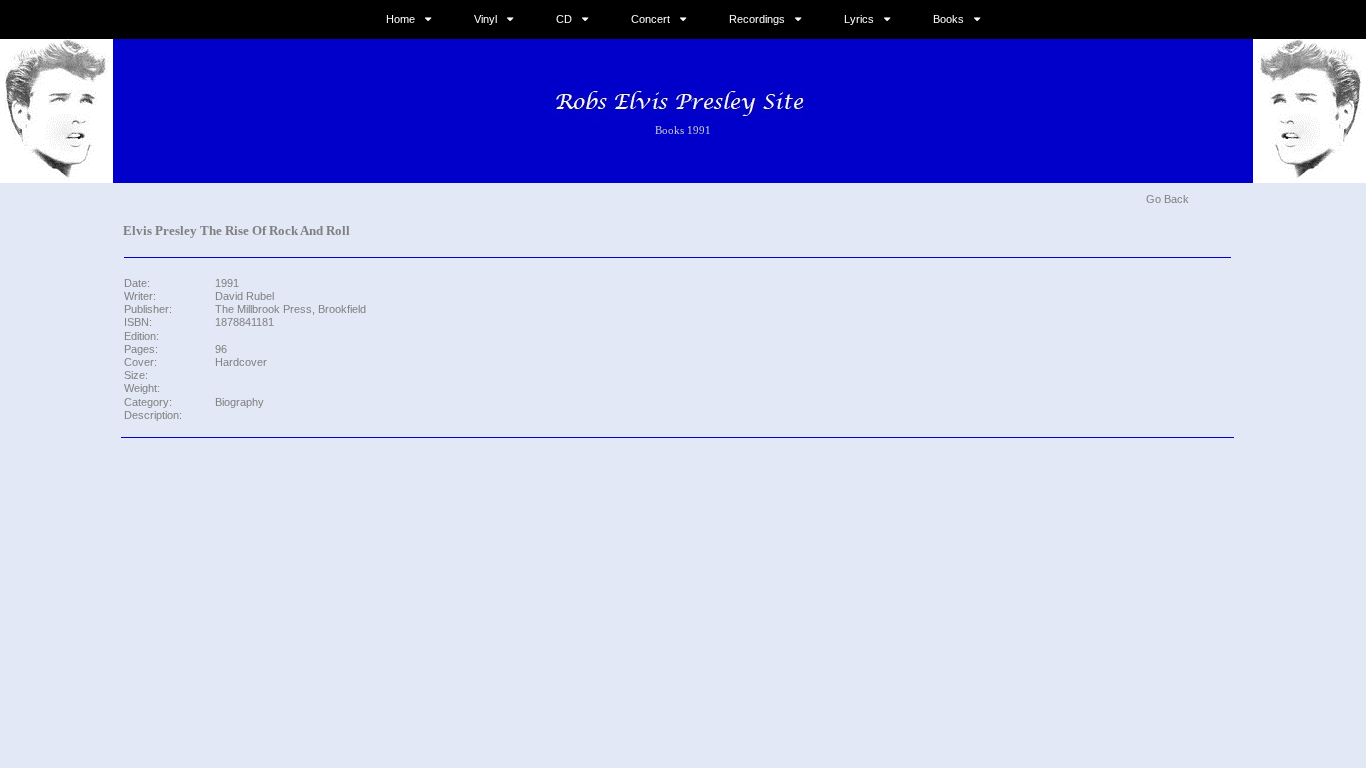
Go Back (1167, 199)
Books (948, 19)
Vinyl (485, 19)
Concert (650, 19)
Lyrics (859, 19)
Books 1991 (683, 130)
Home (400, 19)
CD (564, 19)
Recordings (757, 19)
